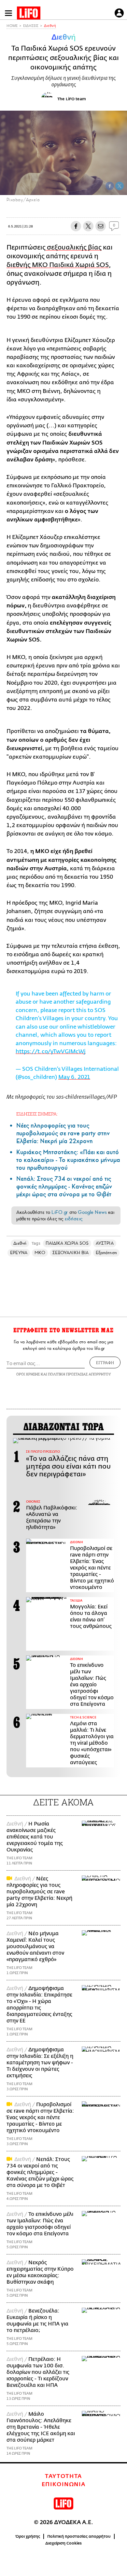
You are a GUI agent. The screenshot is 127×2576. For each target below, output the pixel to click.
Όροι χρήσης (28, 2536)
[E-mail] (101, 226)
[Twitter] (120, 186)
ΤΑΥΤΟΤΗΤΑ (63, 2476)
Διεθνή (50, 26)
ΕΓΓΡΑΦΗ (105, 1362)
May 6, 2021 (74, 1077)
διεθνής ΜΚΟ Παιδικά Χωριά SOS (58, 265)
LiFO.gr (60, 1212)
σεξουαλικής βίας (74, 247)
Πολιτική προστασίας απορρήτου (79, 2536)
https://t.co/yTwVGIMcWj (51, 1051)
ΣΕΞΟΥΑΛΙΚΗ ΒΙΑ (71, 1253)
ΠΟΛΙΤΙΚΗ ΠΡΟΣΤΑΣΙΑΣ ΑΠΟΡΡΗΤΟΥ (79, 1374)
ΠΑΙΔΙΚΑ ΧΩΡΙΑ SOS (67, 1243)
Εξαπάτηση (106, 1253)
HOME (12, 26)
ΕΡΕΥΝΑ (19, 1253)
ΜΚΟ (40, 1253)
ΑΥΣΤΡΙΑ (105, 1243)
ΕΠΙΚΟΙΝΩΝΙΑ (64, 2484)
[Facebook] (110, 186)
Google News (92, 1212)
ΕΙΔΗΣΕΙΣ (31, 26)
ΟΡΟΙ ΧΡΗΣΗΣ (28, 1374)
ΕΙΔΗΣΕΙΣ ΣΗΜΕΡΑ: (37, 1114)
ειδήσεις (74, 1219)
